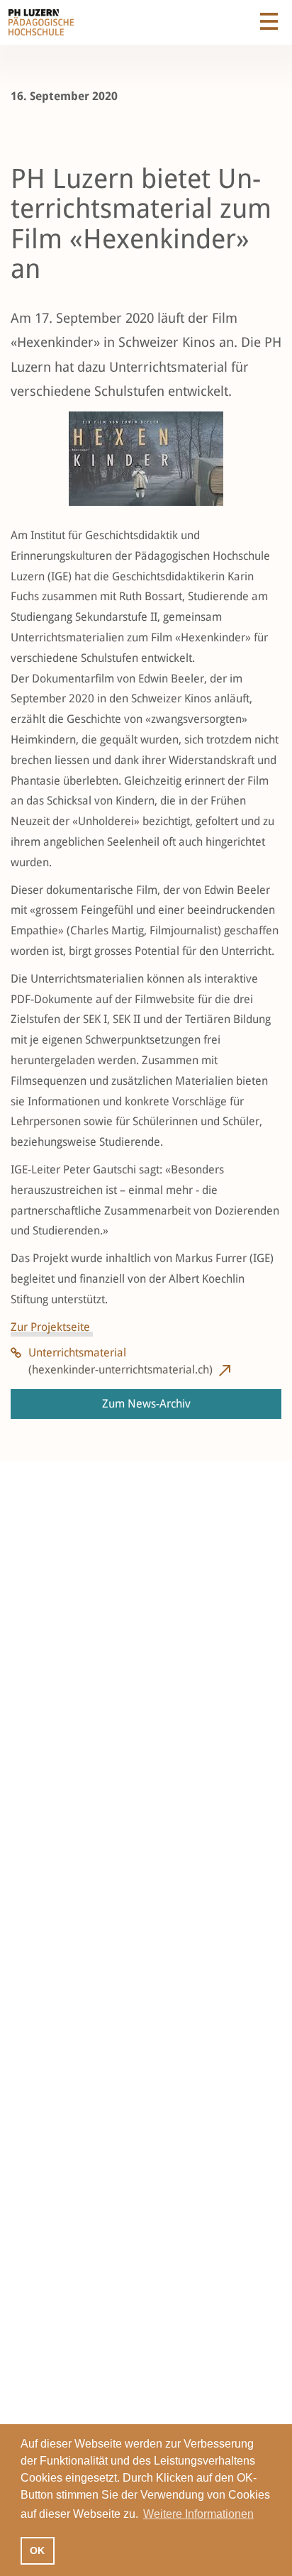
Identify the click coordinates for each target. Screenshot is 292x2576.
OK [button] (37, 2550)
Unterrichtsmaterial (120, 1361)
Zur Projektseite (52, 1327)
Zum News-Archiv (146, 1404)
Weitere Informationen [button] (198, 2514)
